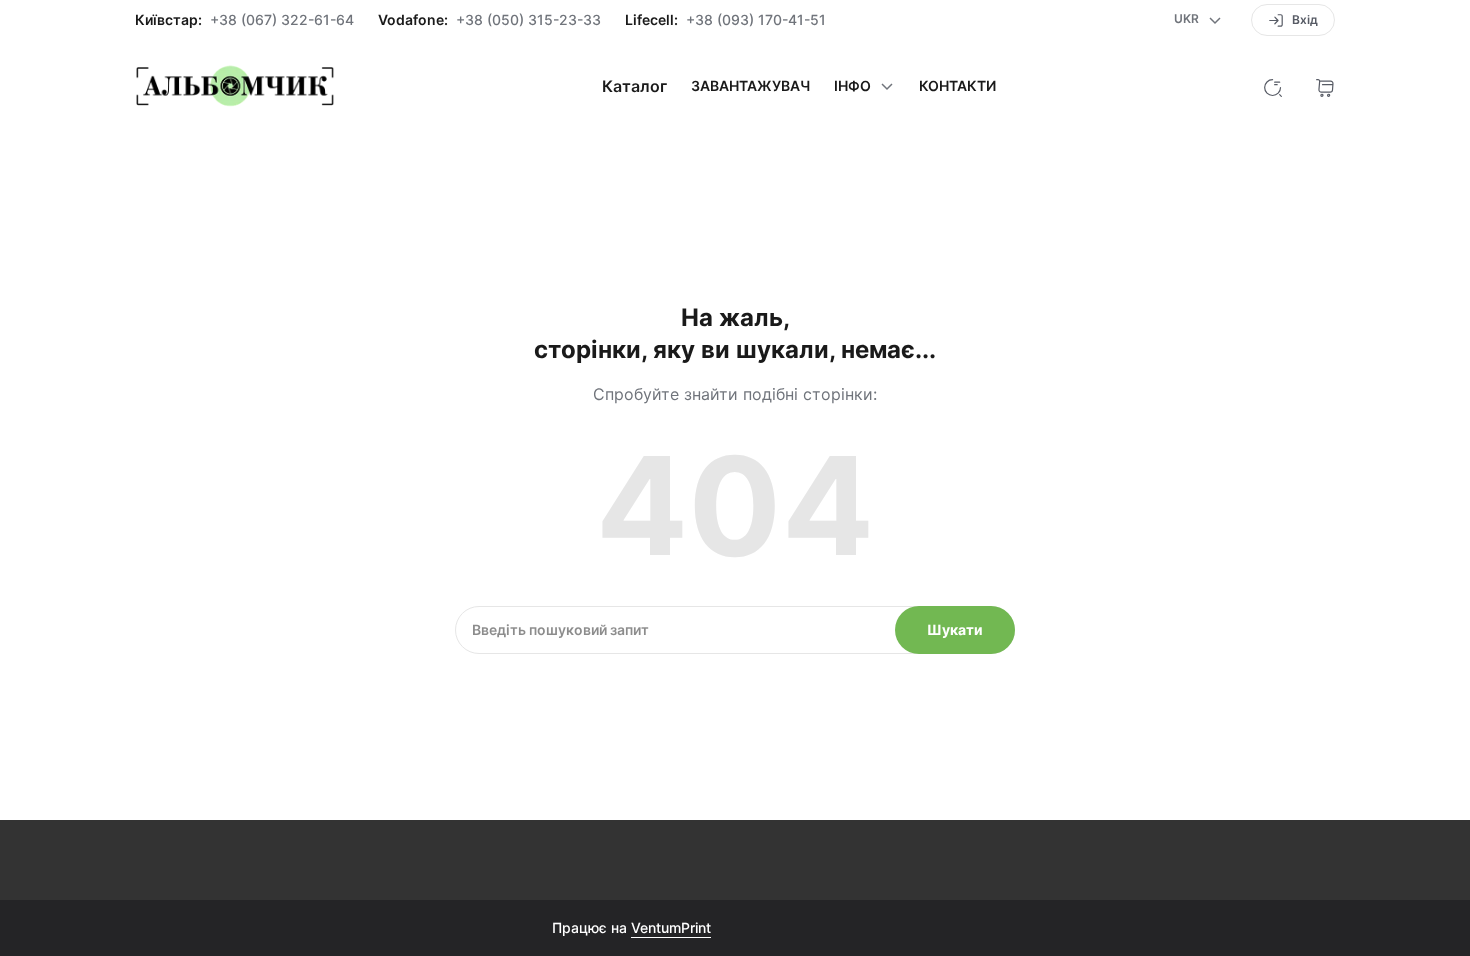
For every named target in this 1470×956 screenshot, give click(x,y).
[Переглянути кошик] (1325, 86)
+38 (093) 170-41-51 (756, 20)
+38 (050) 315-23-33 (528, 20)
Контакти (957, 86)
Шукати (955, 629)
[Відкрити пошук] (1273, 86)
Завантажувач (750, 86)
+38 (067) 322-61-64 (282, 20)
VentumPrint (671, 927)
